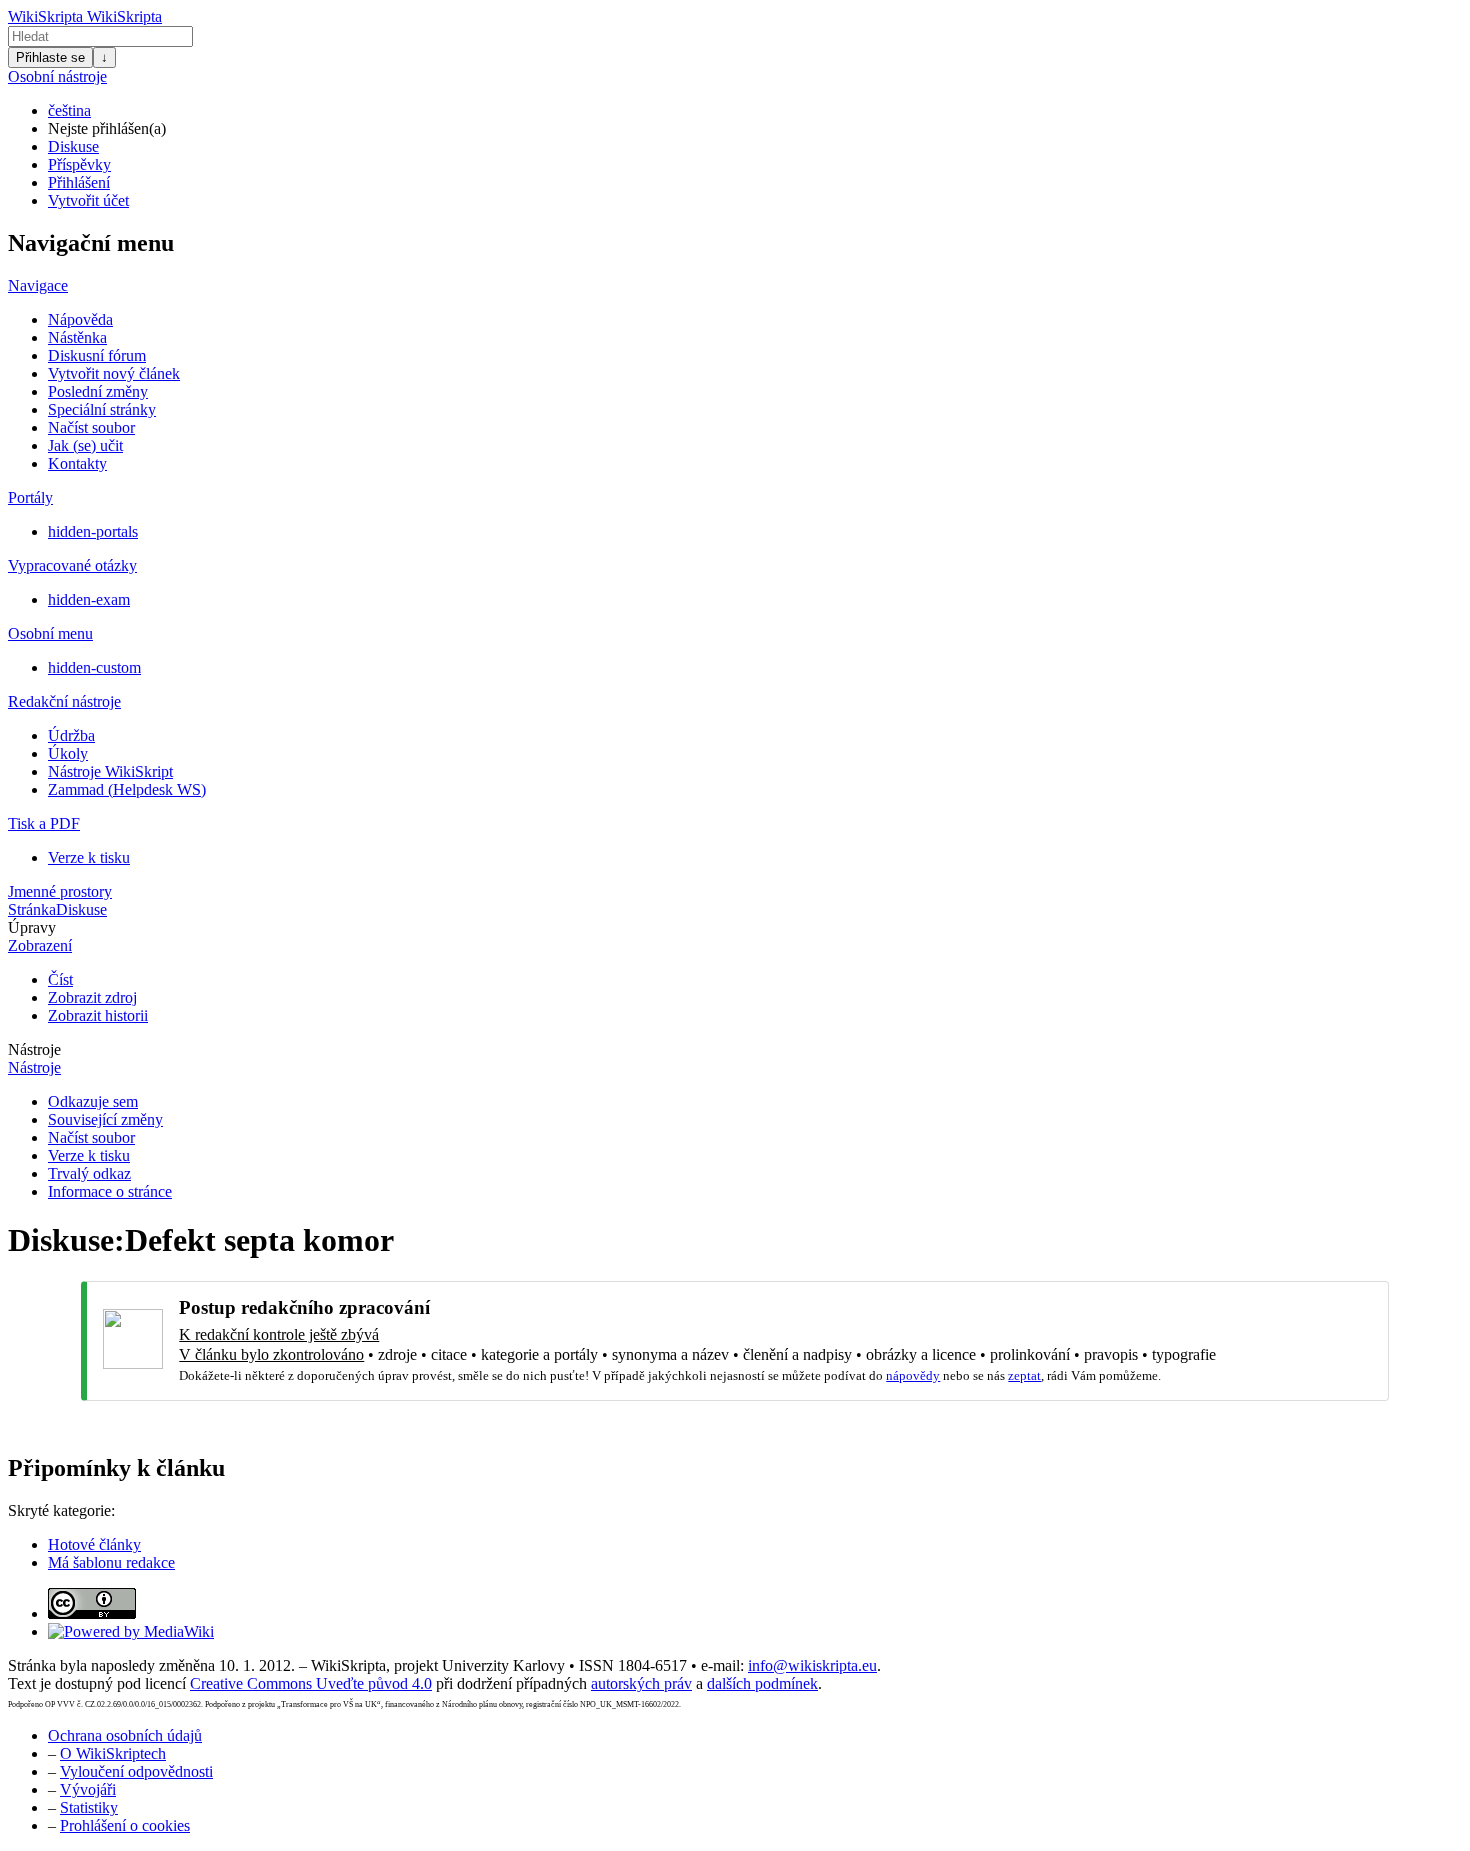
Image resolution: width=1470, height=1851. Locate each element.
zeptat (1024, 1375)
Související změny (105, 1119)
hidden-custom (94, 667)
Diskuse (73, 146)
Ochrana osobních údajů (125, 1735)
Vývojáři (88, 1789)
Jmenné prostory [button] (60, 891)
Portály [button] (30, 497)
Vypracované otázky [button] (72, 565)
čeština (69, 110)
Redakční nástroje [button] (64, 701)
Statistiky (89, 1807)
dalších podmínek (762, 1683)
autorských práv (641, 1683)
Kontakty (77, 463)
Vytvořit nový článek (114, 373)
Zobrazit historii (98, 1015)
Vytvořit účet (88, 200)
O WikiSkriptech (113, 1753)
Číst (60, 979)
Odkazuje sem (93, 1101)
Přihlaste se (50, 57)
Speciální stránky (102, 409)
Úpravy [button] (32, 927)
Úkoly (68, 753)
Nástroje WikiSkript (110, 771)
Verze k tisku (89, 857)
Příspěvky (79, 164)
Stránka (32, 909)
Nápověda (80, 319)
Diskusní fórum (97, 355)
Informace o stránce (110, 1191)
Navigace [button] (38, 285)
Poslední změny (98, 391)
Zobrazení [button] (40, 945)
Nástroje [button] (34, 1049)
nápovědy (913, 1375)
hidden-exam (89, 599)
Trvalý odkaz (89, 1173)
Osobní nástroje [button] (57, 76)
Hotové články (94, 1544)
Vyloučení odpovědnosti (136, 1771)
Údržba (71, 735)
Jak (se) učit (85, 445)
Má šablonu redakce (111, 1562)
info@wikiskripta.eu (812, 1665)
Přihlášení (79, 182)
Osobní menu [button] (50, 633)
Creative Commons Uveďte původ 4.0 (311, 1683)
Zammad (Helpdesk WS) (127, 789)
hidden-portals (93, 531)
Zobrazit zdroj (92, 997)
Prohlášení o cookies (125, 1825)
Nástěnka (77, 337)
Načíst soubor (91, 427)
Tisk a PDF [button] (44, 823)
